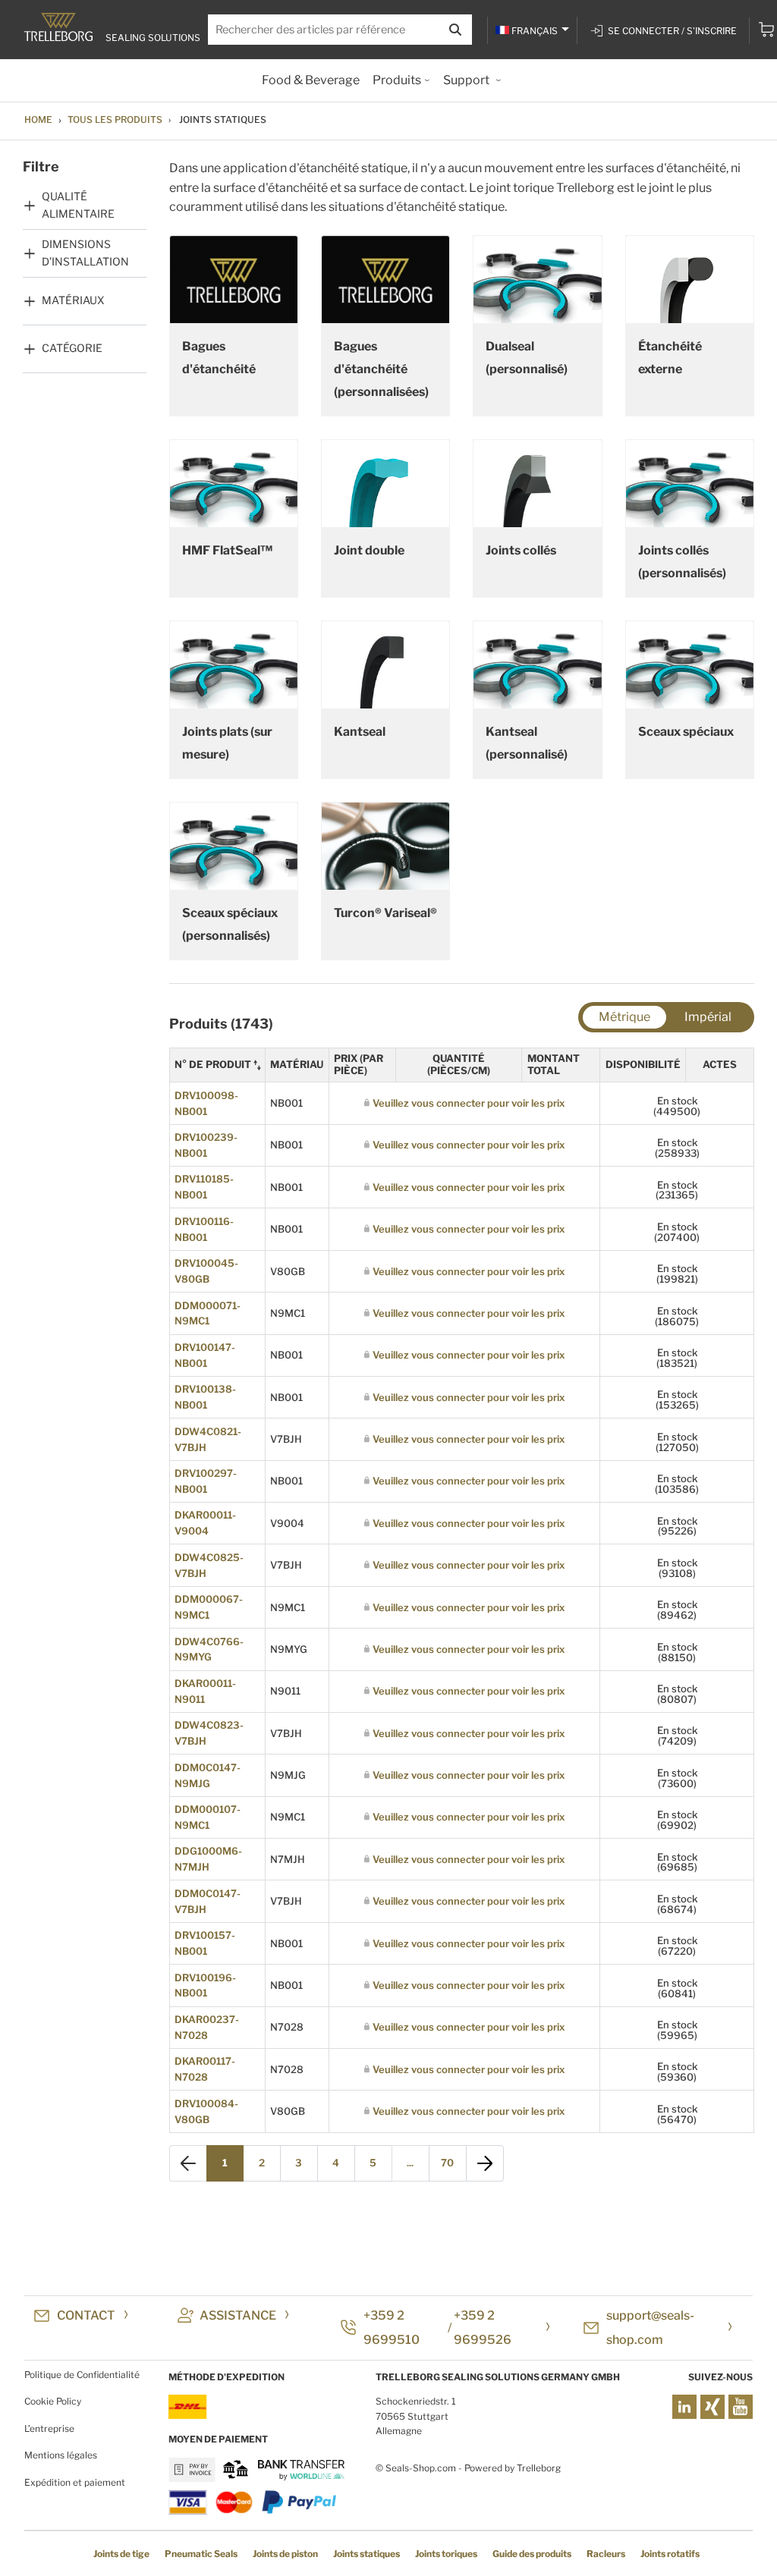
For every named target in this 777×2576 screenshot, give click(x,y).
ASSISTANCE (238, 2315)
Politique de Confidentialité (82, 2375)
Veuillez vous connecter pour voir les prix (469, 1103)
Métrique (624, 1017)
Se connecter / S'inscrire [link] (672, 31)
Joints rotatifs (670, 2554)
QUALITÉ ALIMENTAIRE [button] (78, 204)
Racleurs (606, 2554)
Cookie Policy (53, 2401)
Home (38, 119)
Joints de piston (285, 2554)
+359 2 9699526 (483, 2328)
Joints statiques (366, 2554)
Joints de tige (121, 2554)
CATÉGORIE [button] (72, 348)
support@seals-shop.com (650, 2328)
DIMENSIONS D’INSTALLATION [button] (85, 252)
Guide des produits (532, 2554)
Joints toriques (446, 2554)
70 (447, 2163)
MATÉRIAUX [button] (73, 300)
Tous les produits (115, 119)
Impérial (708, 1017)
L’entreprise (49, 2428)
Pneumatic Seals (201, 2554)
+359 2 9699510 (392, 2328)
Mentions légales (61, 2455)
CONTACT (86, 2315)
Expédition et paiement (75, 2482)
